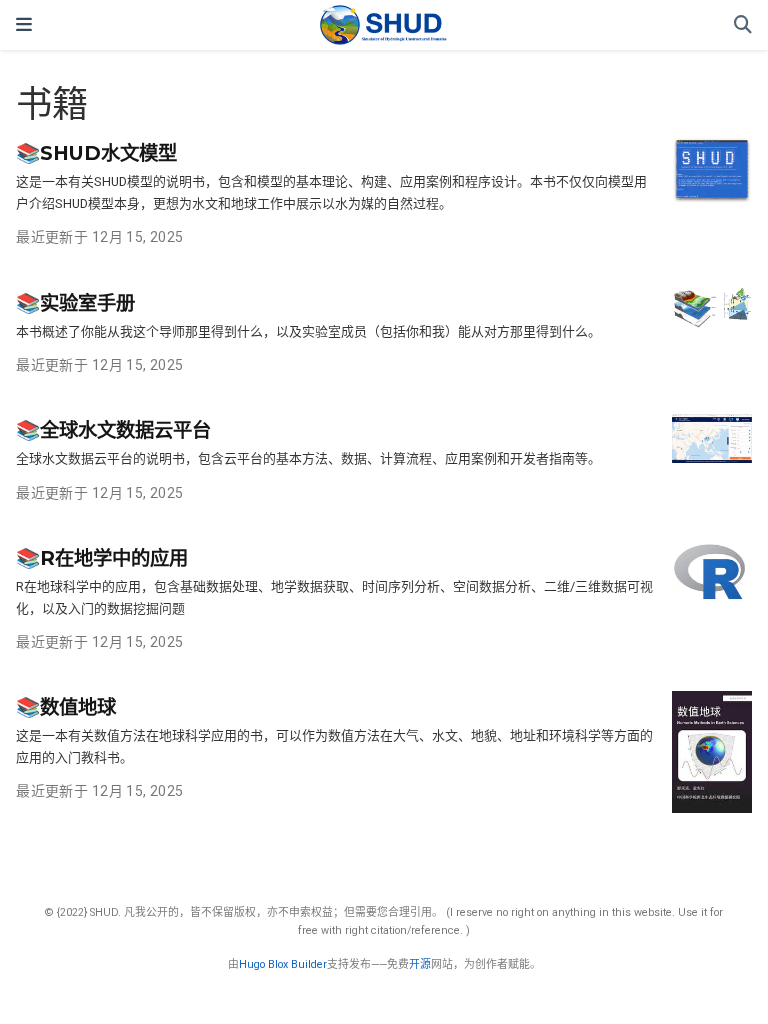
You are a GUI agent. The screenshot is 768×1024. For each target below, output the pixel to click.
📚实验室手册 (75, 303)
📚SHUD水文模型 (96, 153)
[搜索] (743, 25)
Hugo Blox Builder (283, 964)
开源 (420, 964)
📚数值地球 (66, 707)
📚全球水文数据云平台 (113, 430)
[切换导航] (24, 25)
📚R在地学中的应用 (102, 558)
